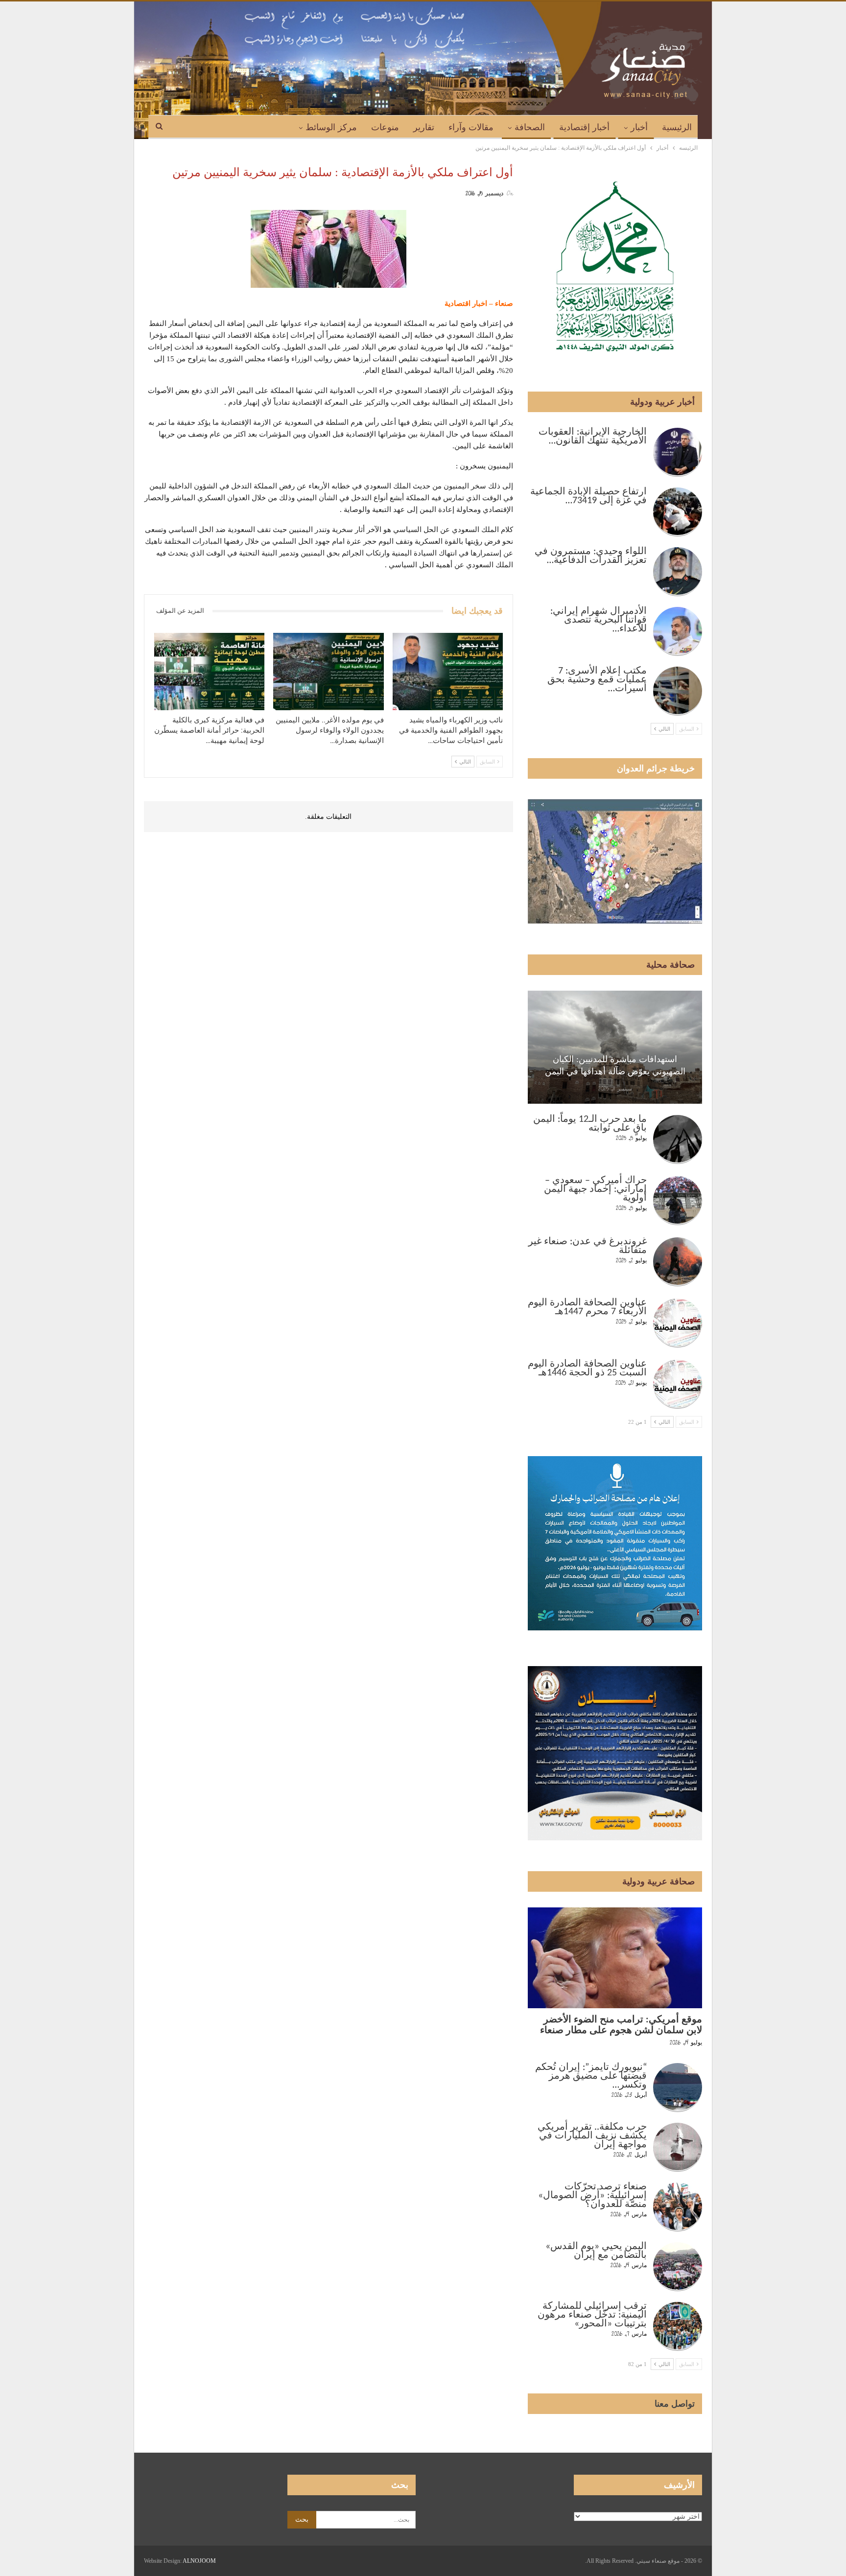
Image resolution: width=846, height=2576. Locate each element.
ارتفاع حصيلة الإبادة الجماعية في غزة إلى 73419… (588, 496)
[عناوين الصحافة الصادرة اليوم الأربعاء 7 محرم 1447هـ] (678, 1323)
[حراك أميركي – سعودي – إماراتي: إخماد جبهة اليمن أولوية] (678, 1201)
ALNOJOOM (199, 2561)
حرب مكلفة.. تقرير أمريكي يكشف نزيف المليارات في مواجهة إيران (592, 2136)
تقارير (424, 127)
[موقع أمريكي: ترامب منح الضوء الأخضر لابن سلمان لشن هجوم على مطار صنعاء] (615, 1958)
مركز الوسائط (331, 127)
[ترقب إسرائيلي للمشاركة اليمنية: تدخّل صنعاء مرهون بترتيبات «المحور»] (678, 2326)
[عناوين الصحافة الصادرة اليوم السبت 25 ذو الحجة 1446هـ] (678, 1384)
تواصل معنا (675, 2404)
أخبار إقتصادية (584, 127)
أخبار (639, 127)
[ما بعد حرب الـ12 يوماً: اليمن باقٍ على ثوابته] (678, 1139)
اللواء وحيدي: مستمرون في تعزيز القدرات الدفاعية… (591, 556)
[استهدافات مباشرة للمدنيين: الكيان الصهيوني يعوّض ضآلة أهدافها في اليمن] (615, 1047)
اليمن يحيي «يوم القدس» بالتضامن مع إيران (596, 2251)
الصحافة (530, 127)
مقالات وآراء (471, 127)
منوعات (385, 127)
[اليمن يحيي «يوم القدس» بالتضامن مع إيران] (678, 2267)
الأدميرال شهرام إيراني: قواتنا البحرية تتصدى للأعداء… (599, 620)
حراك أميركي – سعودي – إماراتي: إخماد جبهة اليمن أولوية (595, 1189)
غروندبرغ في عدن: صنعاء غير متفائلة (587, 1246)
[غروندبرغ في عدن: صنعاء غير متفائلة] (678, 1262)
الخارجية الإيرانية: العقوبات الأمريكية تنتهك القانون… (593, 437)
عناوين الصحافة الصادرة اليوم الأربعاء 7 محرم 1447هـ (587, 1307)
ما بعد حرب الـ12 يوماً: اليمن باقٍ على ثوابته (590, 1124)
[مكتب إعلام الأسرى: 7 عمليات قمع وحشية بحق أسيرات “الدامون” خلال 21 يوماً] (678, 691)
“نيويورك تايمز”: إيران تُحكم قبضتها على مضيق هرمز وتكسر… (591, 2076)
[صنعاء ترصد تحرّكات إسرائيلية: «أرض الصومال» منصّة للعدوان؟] (678, 2207)
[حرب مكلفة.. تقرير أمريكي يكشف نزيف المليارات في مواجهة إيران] (678, 2147)
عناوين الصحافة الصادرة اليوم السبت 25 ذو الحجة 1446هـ (587, 1369)
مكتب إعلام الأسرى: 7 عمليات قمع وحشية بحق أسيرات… (597, 680)
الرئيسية (677, 127)
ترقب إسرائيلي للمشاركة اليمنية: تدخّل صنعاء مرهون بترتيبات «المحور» (592, 2315)
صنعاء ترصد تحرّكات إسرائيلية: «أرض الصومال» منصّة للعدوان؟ (592, 2196)
